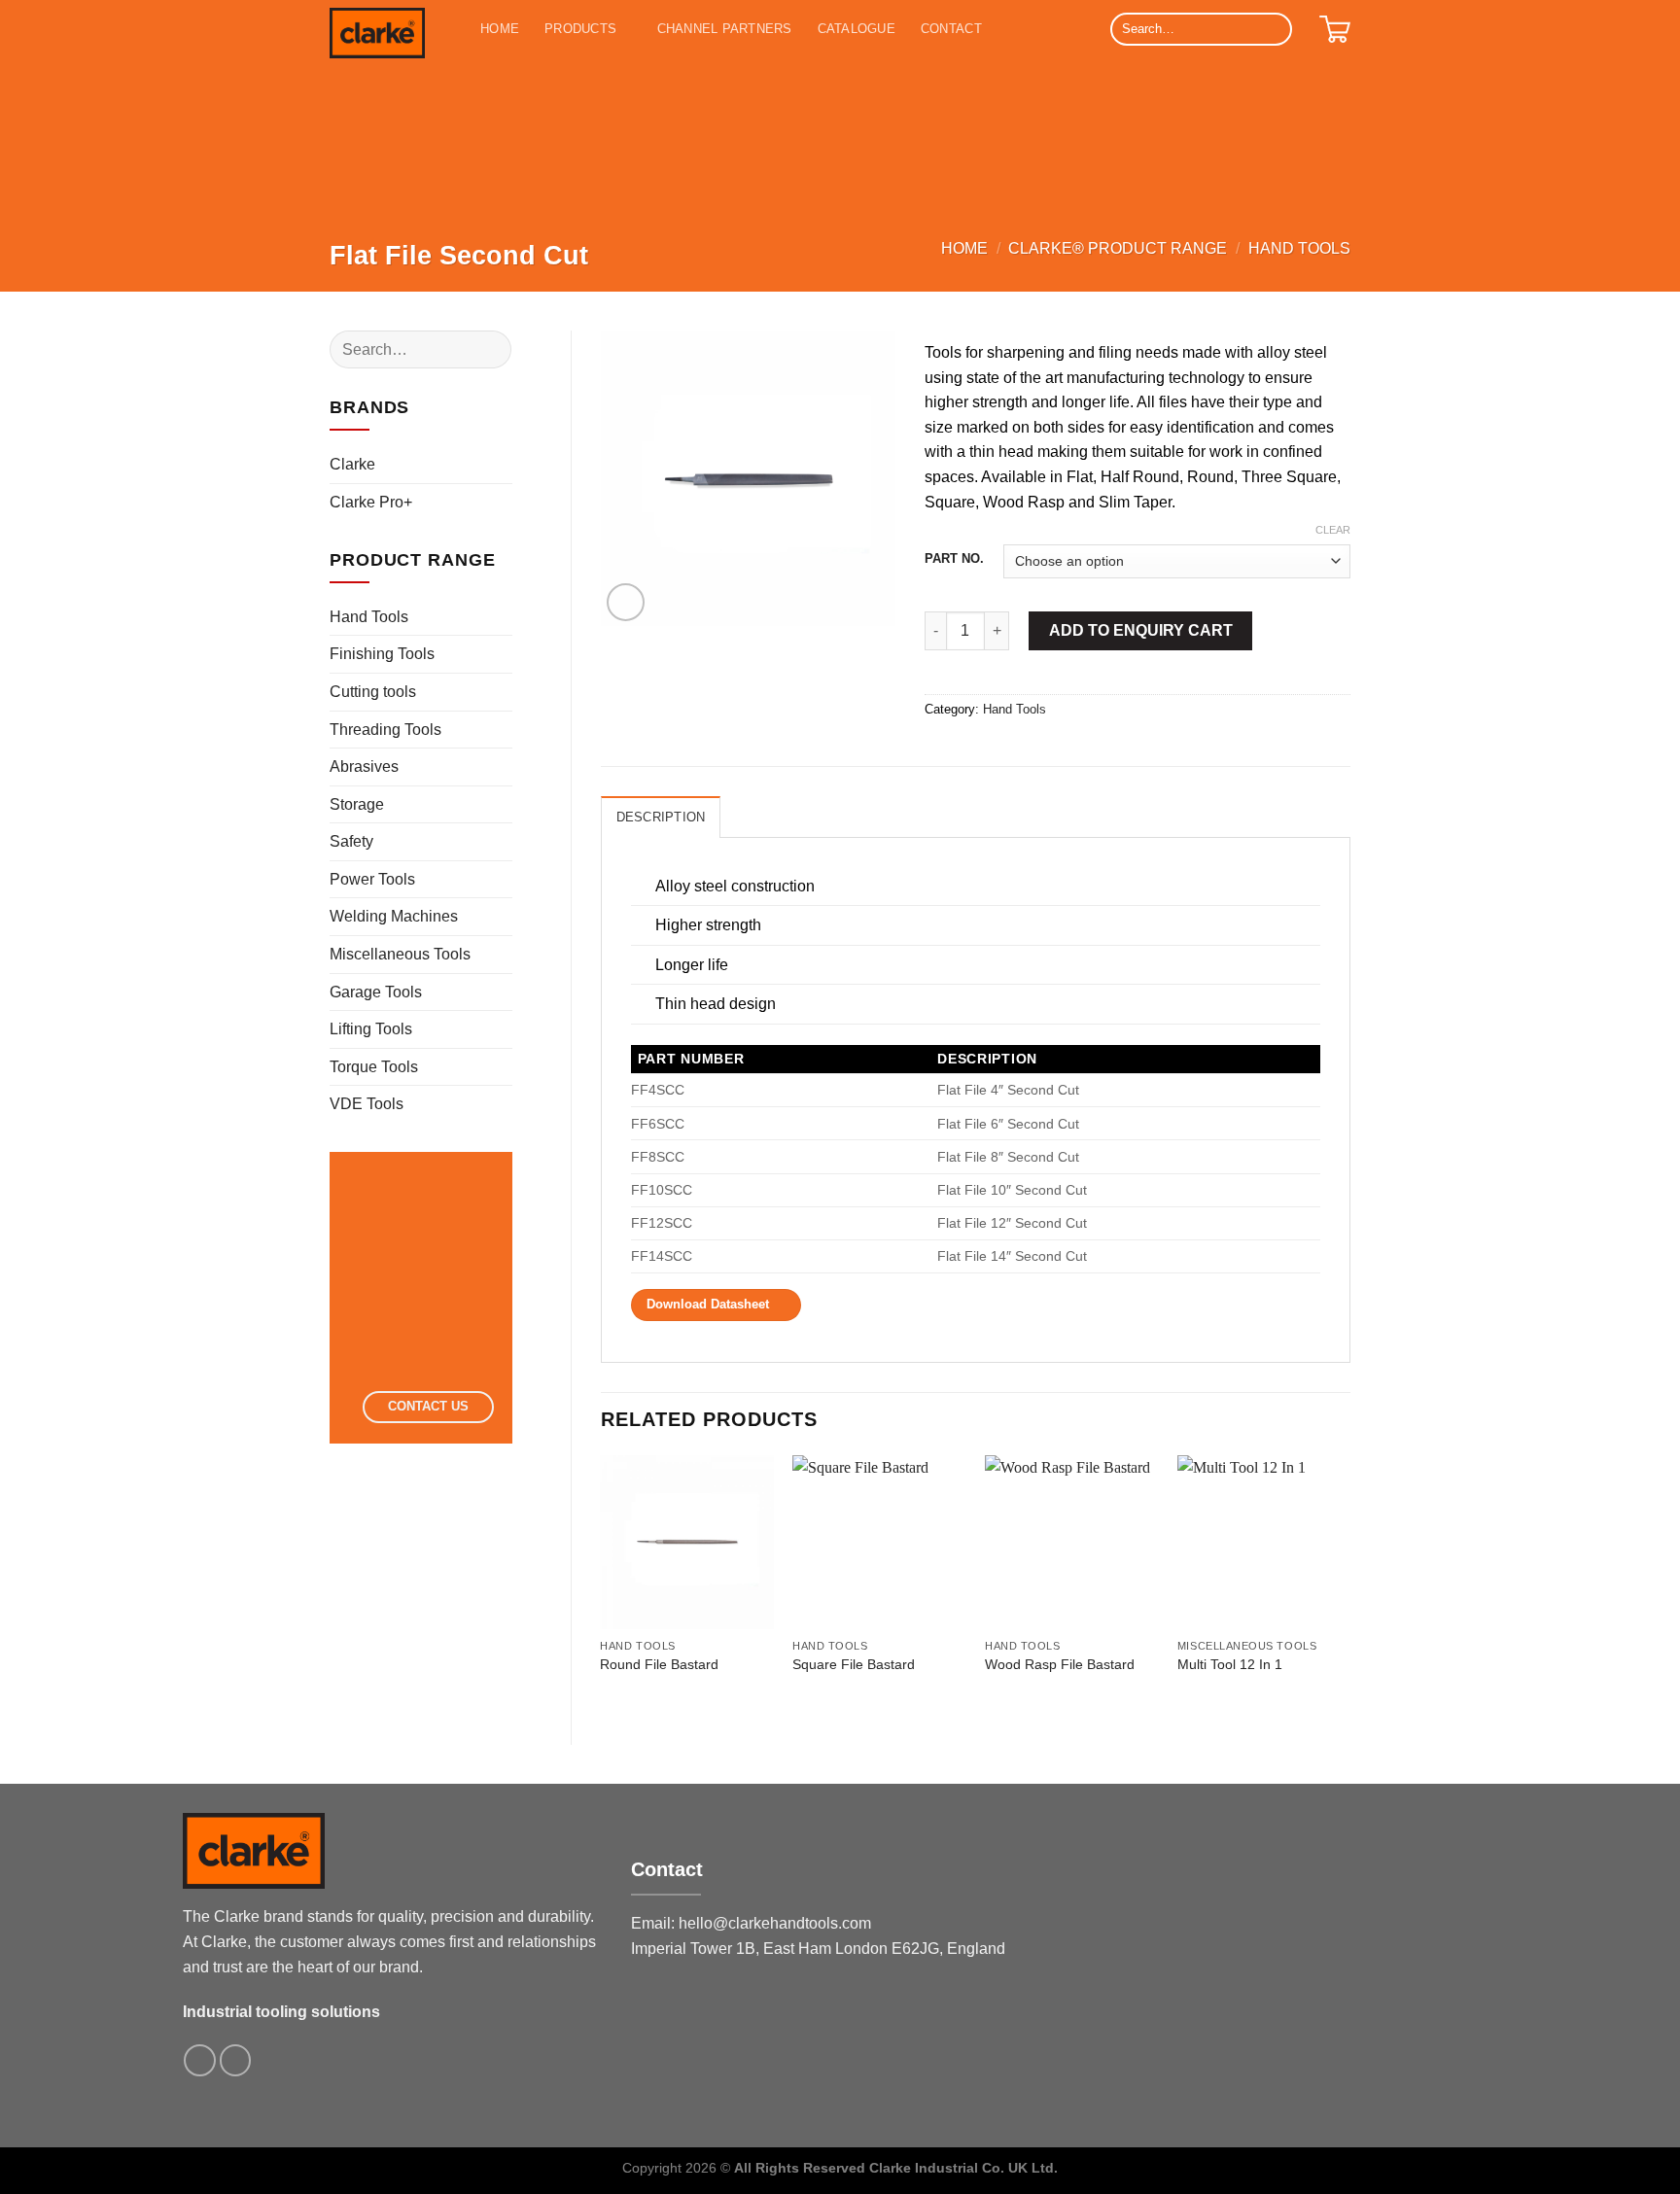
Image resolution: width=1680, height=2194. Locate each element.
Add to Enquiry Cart (1141, 630)
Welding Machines (394, 916)
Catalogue (857, 29)
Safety (351, 841)
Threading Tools (385, 730)
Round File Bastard (659, 1664)
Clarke (352, 464)
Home (500, 29)
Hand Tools (1299, 248)
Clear (1333, 530)
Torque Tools (374, 1067)
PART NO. (954, 559)
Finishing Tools (382, 654)
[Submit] (1274, 29)
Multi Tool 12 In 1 (1230, 1664)
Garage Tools (376, 992)
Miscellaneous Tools (400, 954)
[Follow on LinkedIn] (236, 2060)
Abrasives (364, 766)
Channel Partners (725, 29)
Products (580, 29)
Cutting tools (373, 692)
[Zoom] (626, 602)
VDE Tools (367, 1104)
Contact (951, 29)
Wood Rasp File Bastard (1060, 1664)
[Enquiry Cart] (1335, 29)
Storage (357, 804)
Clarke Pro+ (371, 502)
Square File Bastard (854, 1664)
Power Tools (372, 879)
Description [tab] (661, 817)
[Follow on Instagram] (200, 2060)
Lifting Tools (371, 1029)
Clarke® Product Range (1118, 248)
